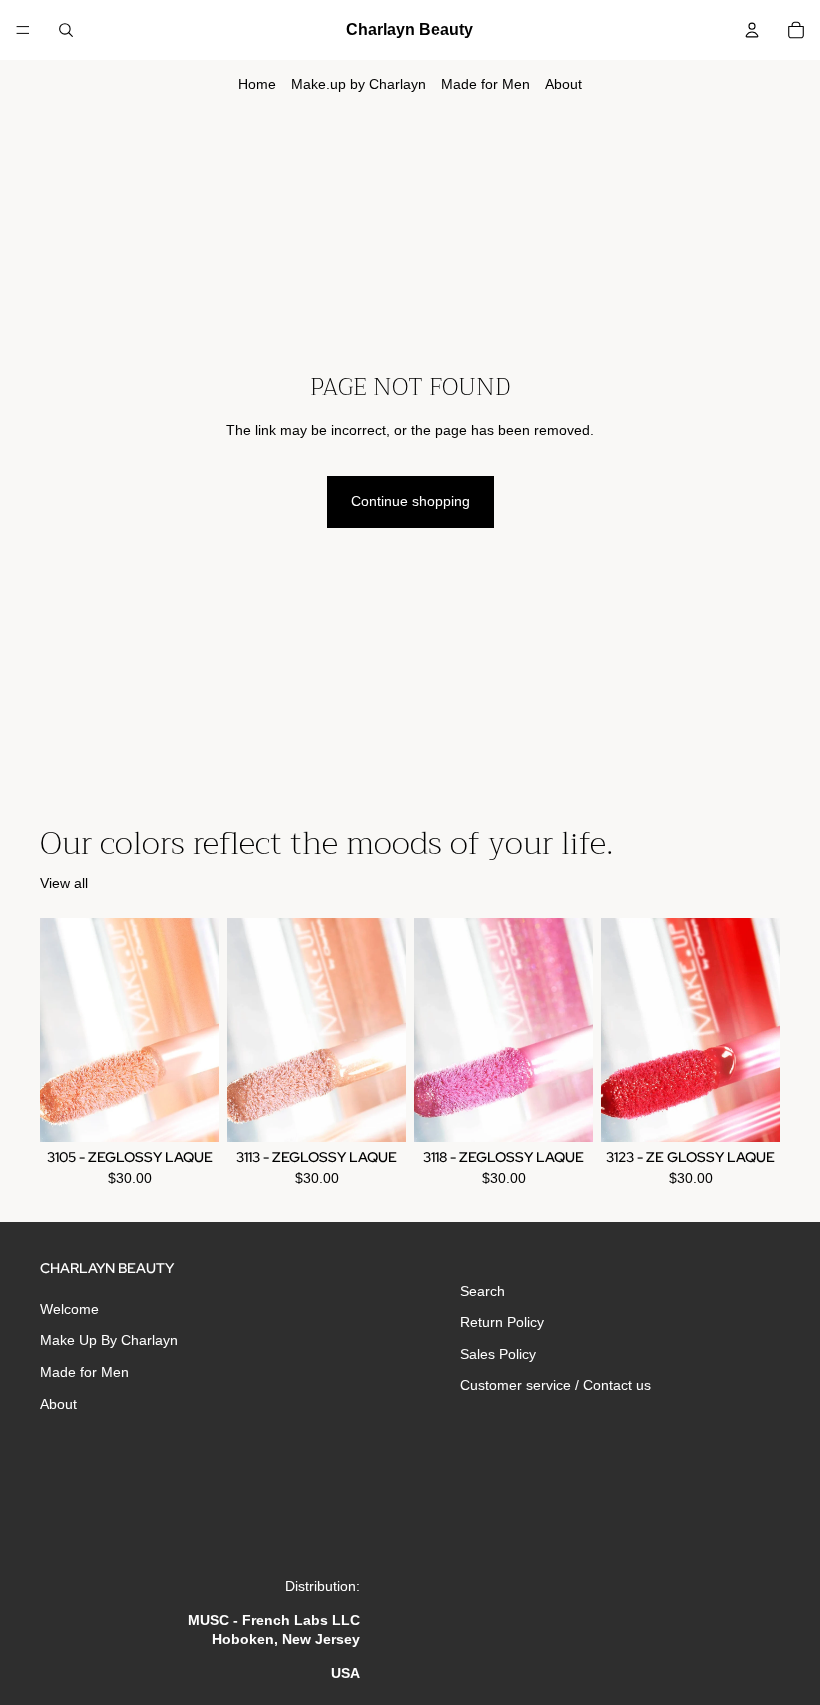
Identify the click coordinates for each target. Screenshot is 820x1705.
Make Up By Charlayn (109, 1341)
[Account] (752, 30)
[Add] (188, 1111)
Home (257, 84)
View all (64, 883)
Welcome (69, 1309)
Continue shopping (410, 501)
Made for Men (485, 84)
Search (482, 1291)
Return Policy (502, 1322)
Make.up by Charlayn (358, 84)
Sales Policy (498, 1354)
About (563, 84)
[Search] (66, 30)
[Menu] (23, 30)
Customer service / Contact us (555, 1386)
